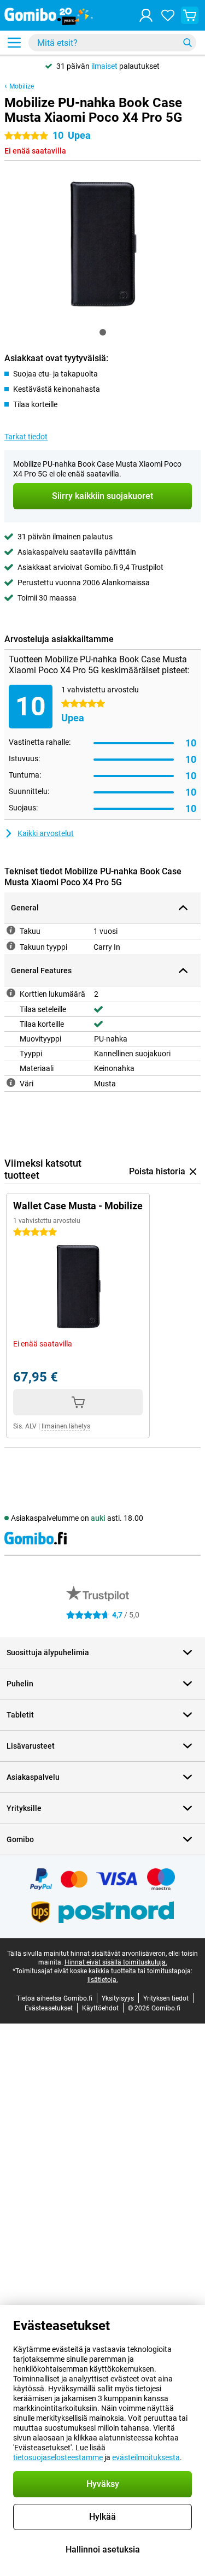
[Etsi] (188, 43)
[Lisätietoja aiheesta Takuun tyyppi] (11, 946)
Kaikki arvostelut (46, 833)
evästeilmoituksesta (146, 2457)
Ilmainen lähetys (66, 1426)
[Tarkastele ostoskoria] (190, 15)
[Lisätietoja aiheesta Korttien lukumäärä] (11, 993)
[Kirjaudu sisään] (146, 15)
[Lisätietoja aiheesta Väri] (11, 1083)
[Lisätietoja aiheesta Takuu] (11, 930)
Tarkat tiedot (26, 437)
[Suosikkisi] (168, 15)
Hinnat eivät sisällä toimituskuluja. (116, 1962)
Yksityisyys (118, 1998)
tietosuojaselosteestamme (58, 2457)
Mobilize (22, 86)
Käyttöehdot (100, 2008)
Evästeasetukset (49, 2008)
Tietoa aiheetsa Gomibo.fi (54, 1998)
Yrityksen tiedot (166, 1998)
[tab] (103, 332)
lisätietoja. (103, 1980)
